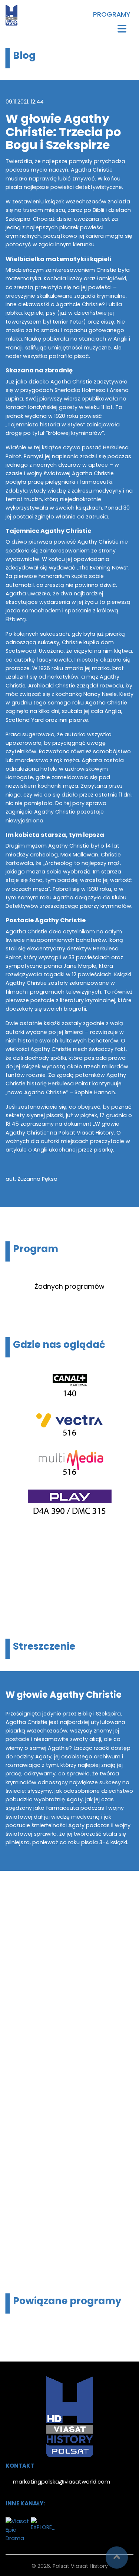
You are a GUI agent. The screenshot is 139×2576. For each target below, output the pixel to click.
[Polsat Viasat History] (11, 15)
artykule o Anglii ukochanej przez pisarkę (59, 1150)
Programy (112, 15)
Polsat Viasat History (86, 1133)
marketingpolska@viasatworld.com (62, 2482)
